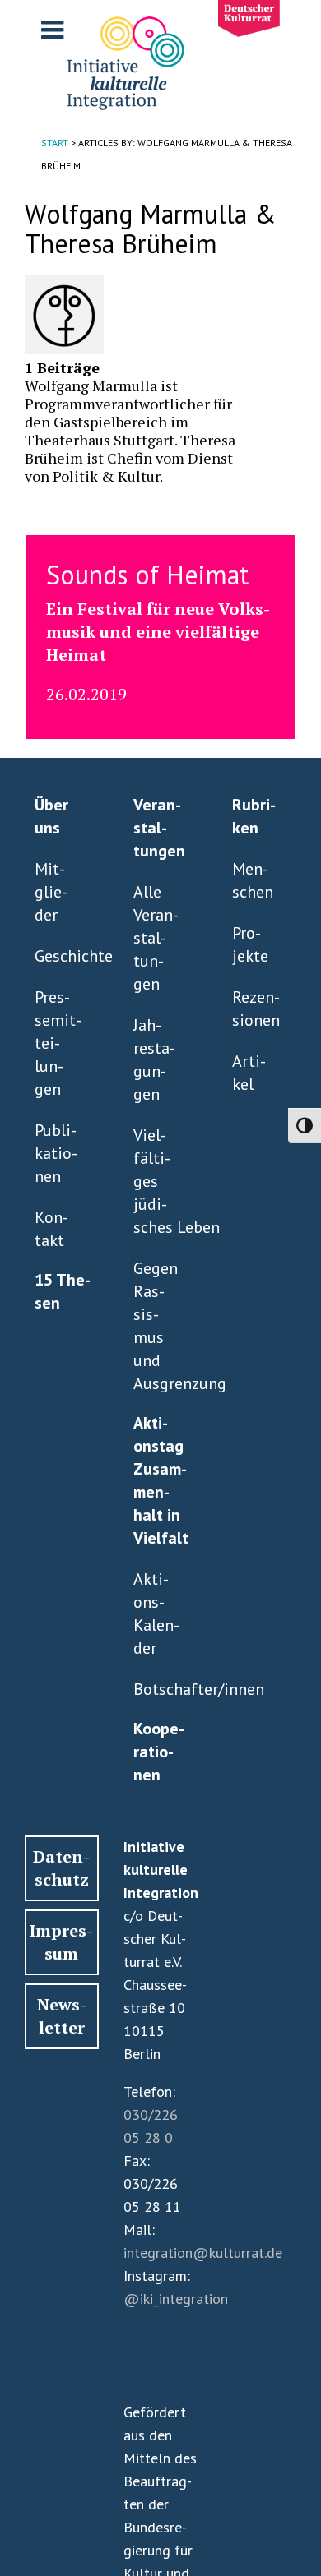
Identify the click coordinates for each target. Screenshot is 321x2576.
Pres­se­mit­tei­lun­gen (58, 1043)
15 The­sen (63, 1291)
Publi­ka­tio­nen (56, 1153)
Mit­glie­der (51, 892)
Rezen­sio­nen (256, 1009)
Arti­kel (249, 1073)
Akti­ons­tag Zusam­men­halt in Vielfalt (161, 1480)
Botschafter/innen (157, 1689)
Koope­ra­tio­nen (159, 1752)
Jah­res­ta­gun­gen (154, 1059)
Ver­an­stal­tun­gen (159, 828)
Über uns (51, 816)
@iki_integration (176, 2299)
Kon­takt (51, 1229)
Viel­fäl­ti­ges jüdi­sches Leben (157, 1181)
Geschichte (58, 956)
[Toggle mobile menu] (54, 30)
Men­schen (253, 880)
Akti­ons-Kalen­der (156, 1613)
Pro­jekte (250, 944)
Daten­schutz (61, 1868)
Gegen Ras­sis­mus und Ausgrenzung (157, 1326)
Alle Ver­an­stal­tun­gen (156, 938)
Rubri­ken (254, 816)
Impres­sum (61, 1942)
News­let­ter (62, 2016)
